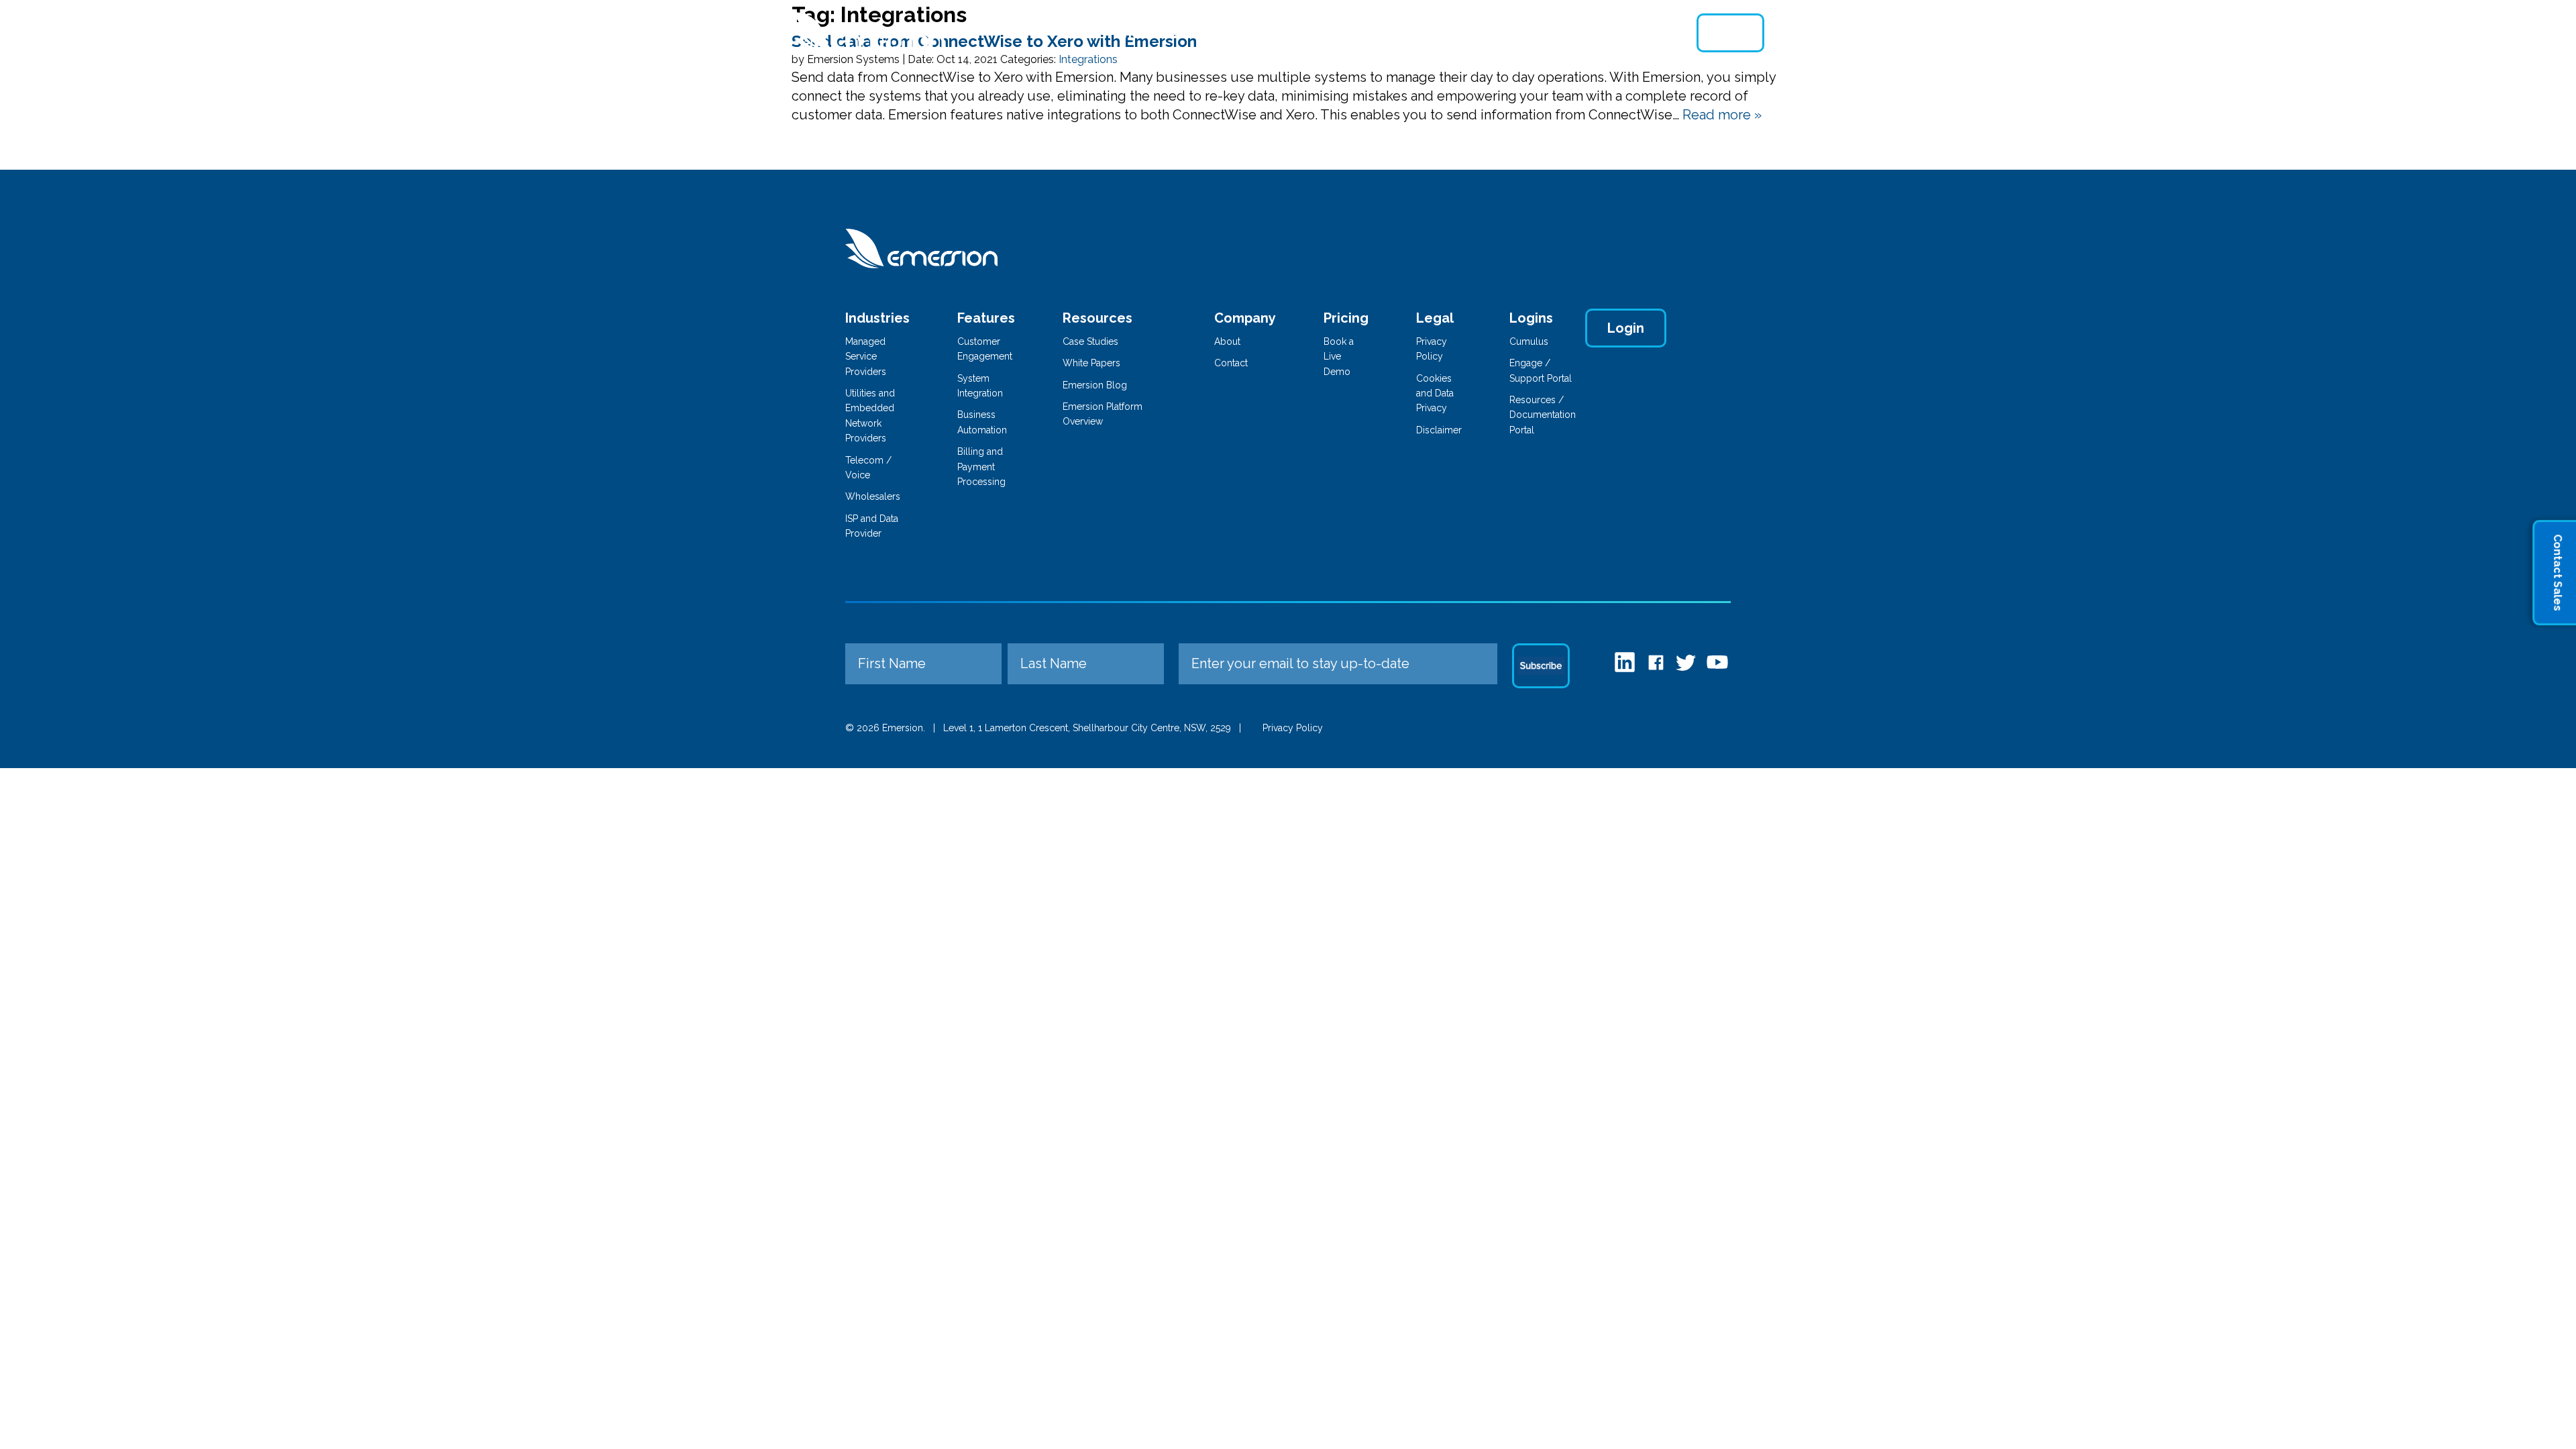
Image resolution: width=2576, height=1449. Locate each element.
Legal (1435, 318)
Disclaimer (1439, 430)
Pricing (1405, 33)
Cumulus (1529, 341)
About (1467, 33)
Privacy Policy (1293, 728)
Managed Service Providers (866, 357)
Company (1245, 318)
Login (1730, 33)
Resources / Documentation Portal (1543, 415)
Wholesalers (873, 496)
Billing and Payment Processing (981, 467)
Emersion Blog (1095, 385)
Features (1234, 33)
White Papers (1091, 363)
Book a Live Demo (1339, 357)
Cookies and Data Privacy (1435, 393)
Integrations (1323, 33)
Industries (1152, 33)
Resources (1542, 33)
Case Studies (1090, 341)
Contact (1623, 33)
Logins (1531, 318)
